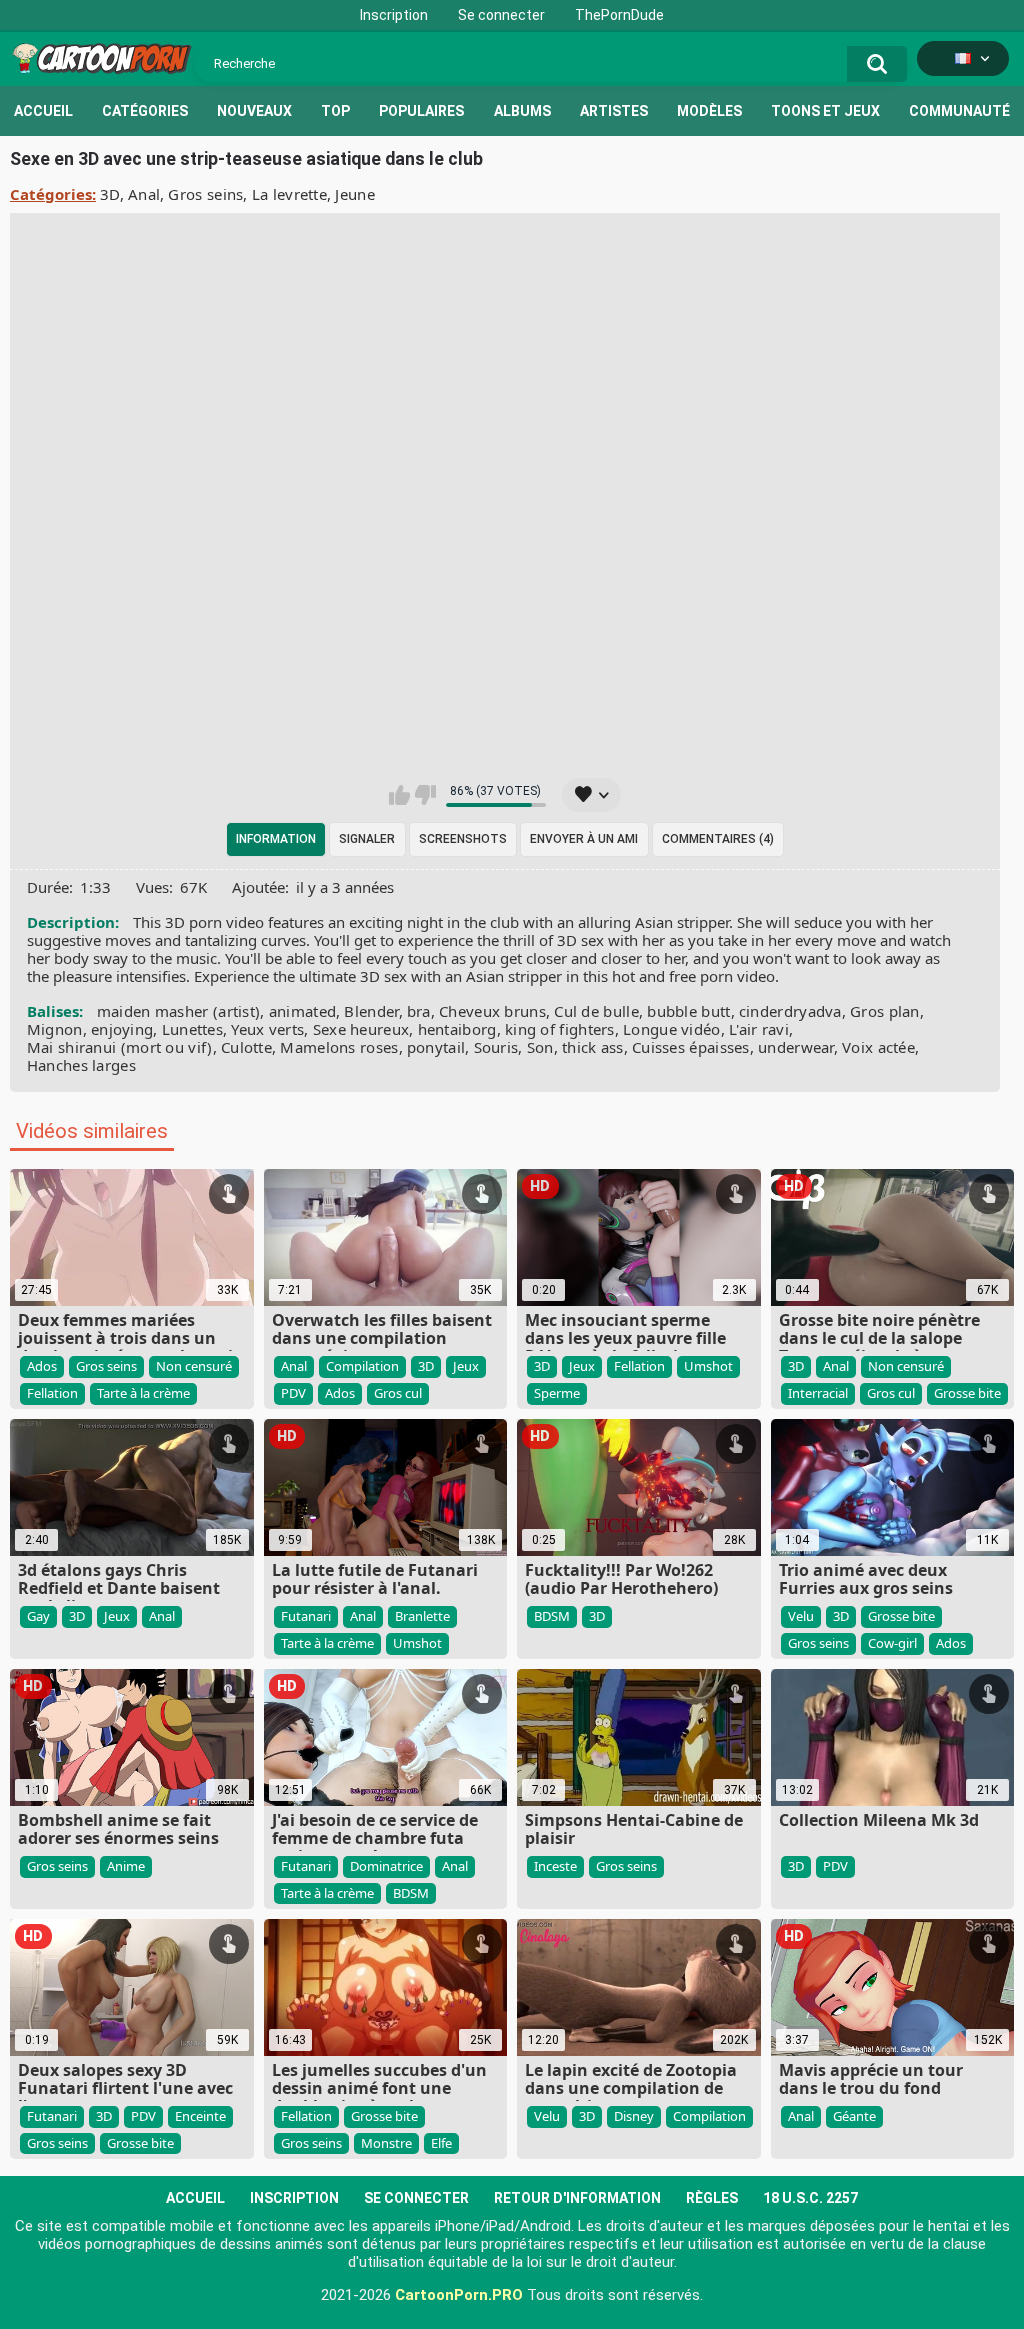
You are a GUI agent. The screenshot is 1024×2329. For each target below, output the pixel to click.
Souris (496, 1047)
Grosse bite (967, 1393)
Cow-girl (892, 1643)
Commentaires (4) (718, 839)
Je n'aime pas (425, 795)
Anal (144, 194)
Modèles (709, 111)
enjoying (122, 1029)
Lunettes (192, 1029)
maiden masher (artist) (179, 1011)
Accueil (43, 111)
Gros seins (205, 194)
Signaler (367, 839)
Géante (854, 2116)
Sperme (557, 1393)
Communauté (959, 111)
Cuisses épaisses (691, 1047)
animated (302, 1011)
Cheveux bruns (492, 1011)
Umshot (708, 1366)
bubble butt (688, 1011)
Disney (634, 2116)
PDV (293, 1393)
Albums (522, 111)
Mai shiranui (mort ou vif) (120, 1047)
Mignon (55, 1029)
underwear (796, 1047)
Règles (712, 2198)
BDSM (552, 1616)
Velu (801, 1616)
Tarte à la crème (143, 1393)
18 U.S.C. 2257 (810, 2198)
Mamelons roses (339, 1047)
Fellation (52, 1393)
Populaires (421, 111)
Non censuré (194, 1366)
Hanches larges (81, 1065)
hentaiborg (457, 1029)
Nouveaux (254, 111)
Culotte (246, 1047)
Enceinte (200, 2116)
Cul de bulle (596, 1011)
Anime (126, 1866)
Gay (38, 1616)
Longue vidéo (672, 1029)
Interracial (818, 1393)
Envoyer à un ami (584, 839)
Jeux (466, 1366)
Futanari (306, 1616)
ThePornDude (619, 15)
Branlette (422, 1616)
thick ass (593, 1047)
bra (419, 1011)
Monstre (386, 2143)
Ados (42, 1366)
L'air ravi (759, 1029)
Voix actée (878, 1047)
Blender (371, 1011)
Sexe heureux (361, 1029)
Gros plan (885, 1011)
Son (540, 1047)
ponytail (436, 1047)
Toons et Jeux (825, 111)
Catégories (145, 111)
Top (335, 111)
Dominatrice (386, 1866)
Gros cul (398, 1393)
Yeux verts (267, 1029)
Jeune (355, 194)
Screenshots (463, 839)
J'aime (399, 795)
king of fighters (560, 1029)
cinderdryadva (790, 1011)
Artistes (614, 111)
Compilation (362, 1366)
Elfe (441, 2143)
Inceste (555, 1866)
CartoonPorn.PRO (459, 2295)
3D (110, 194)
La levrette (289, 194)
